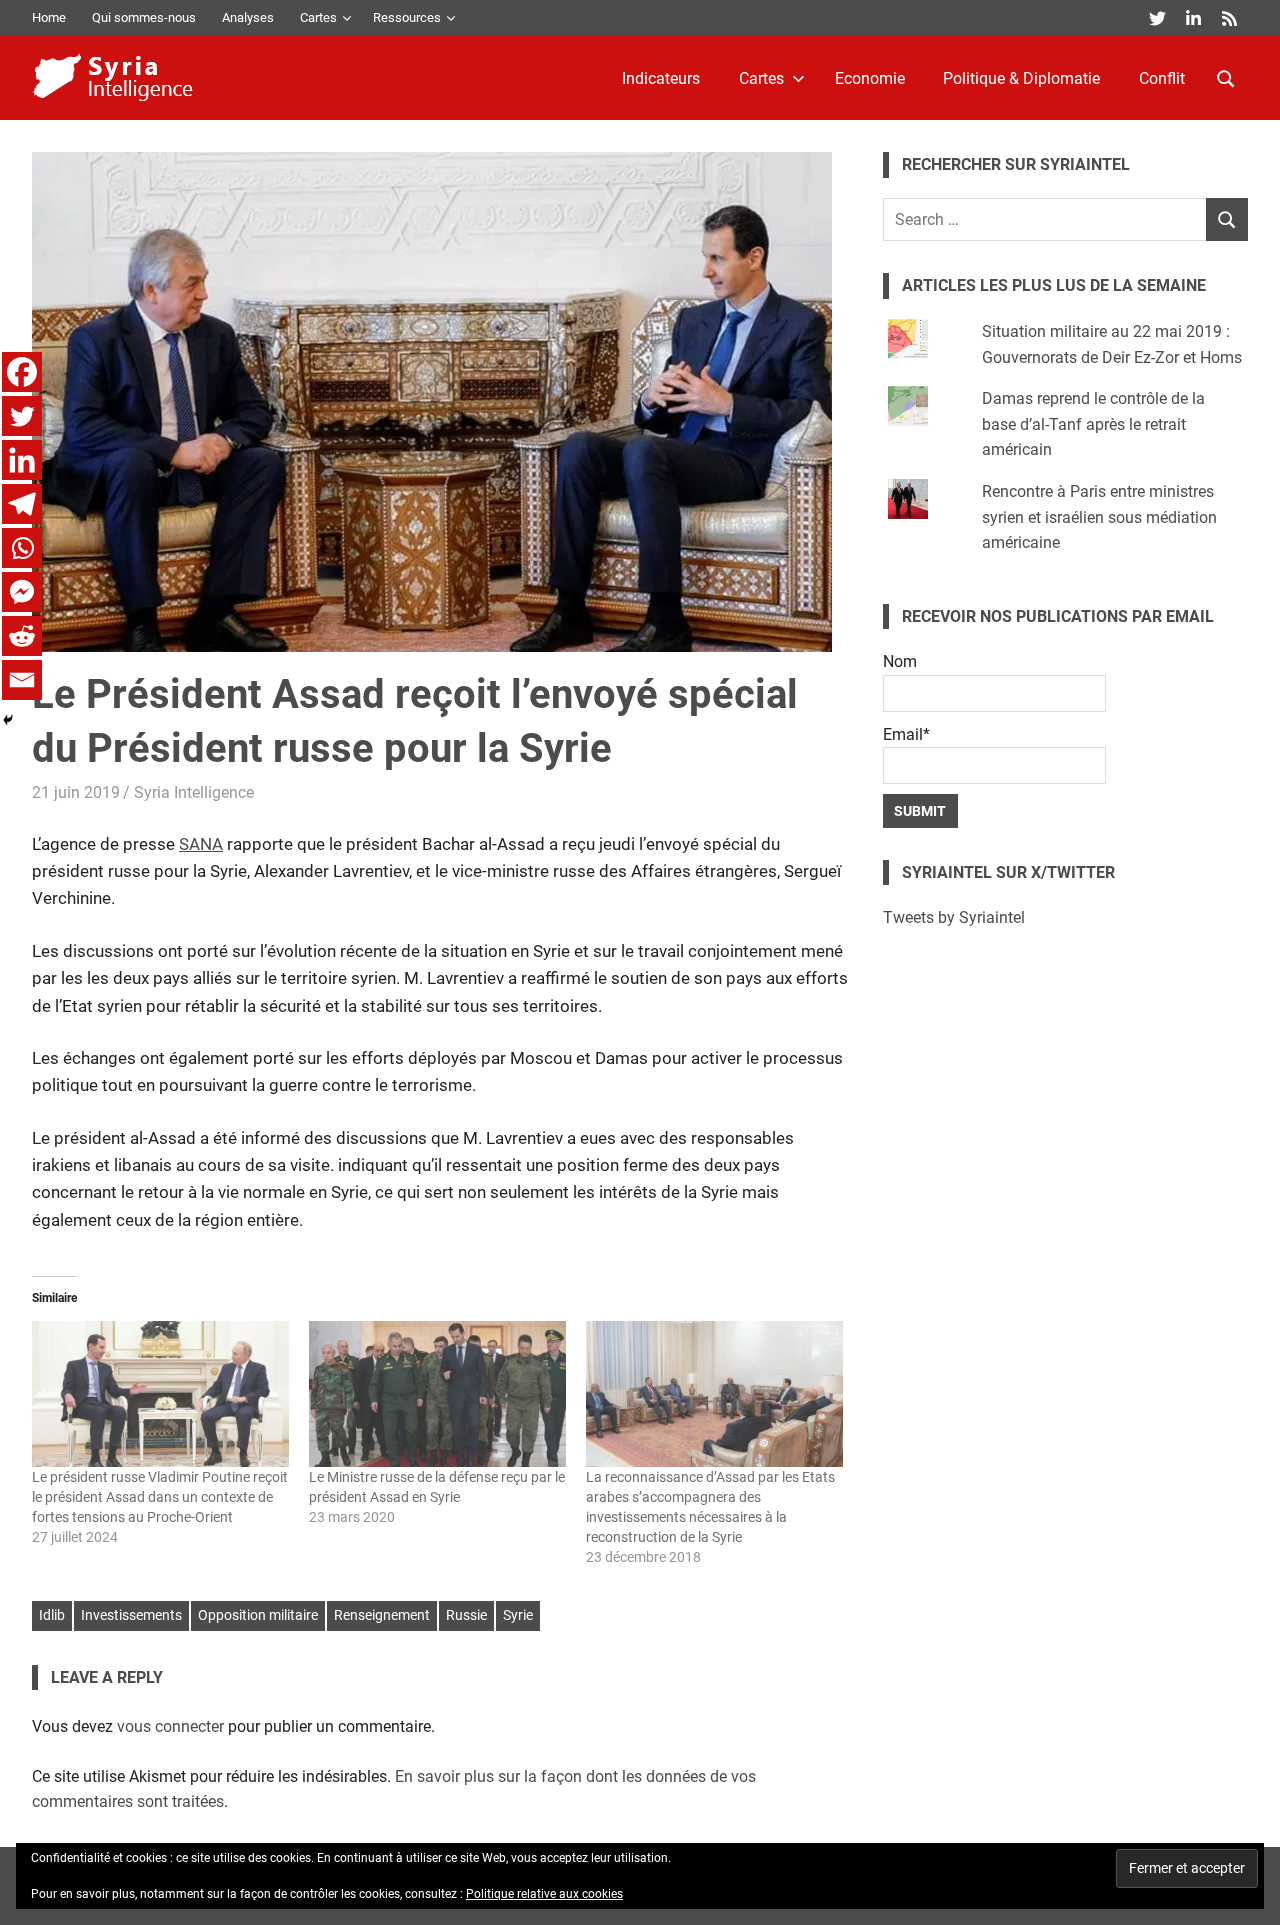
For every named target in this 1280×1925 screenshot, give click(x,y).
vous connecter (170, 1726)
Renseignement (382, 1615)
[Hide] (8, 720)
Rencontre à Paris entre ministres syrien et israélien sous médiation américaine (1099, 517)
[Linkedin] (22, 460)
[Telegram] (22, 504)
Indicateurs (661, 78)
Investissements (131, 1615)
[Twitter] (22, 416)
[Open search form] (1226, 77)
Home (49, 17)
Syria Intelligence (194, 792)
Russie (466, 1615)
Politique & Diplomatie (1021, 78)
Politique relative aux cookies (544, 1894)
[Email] (22, 680)
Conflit (1162, 78)
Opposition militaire (258, 1615)
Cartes (318, 17)
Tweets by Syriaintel (954, 917)
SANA (201, 844)
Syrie (518, 1615)
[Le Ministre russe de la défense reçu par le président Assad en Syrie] (437, 1394)
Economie (870, 78)
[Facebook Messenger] (22, 592)
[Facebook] (22, 372)
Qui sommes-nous (144, 17)
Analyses (248, 17)
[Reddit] (22, 636)
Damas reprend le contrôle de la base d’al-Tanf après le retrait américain (1093, 424)
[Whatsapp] (22, 548)
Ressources (407, 17)
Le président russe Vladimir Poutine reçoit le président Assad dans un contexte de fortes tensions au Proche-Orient (160, 1497)
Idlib (52, 1615)
